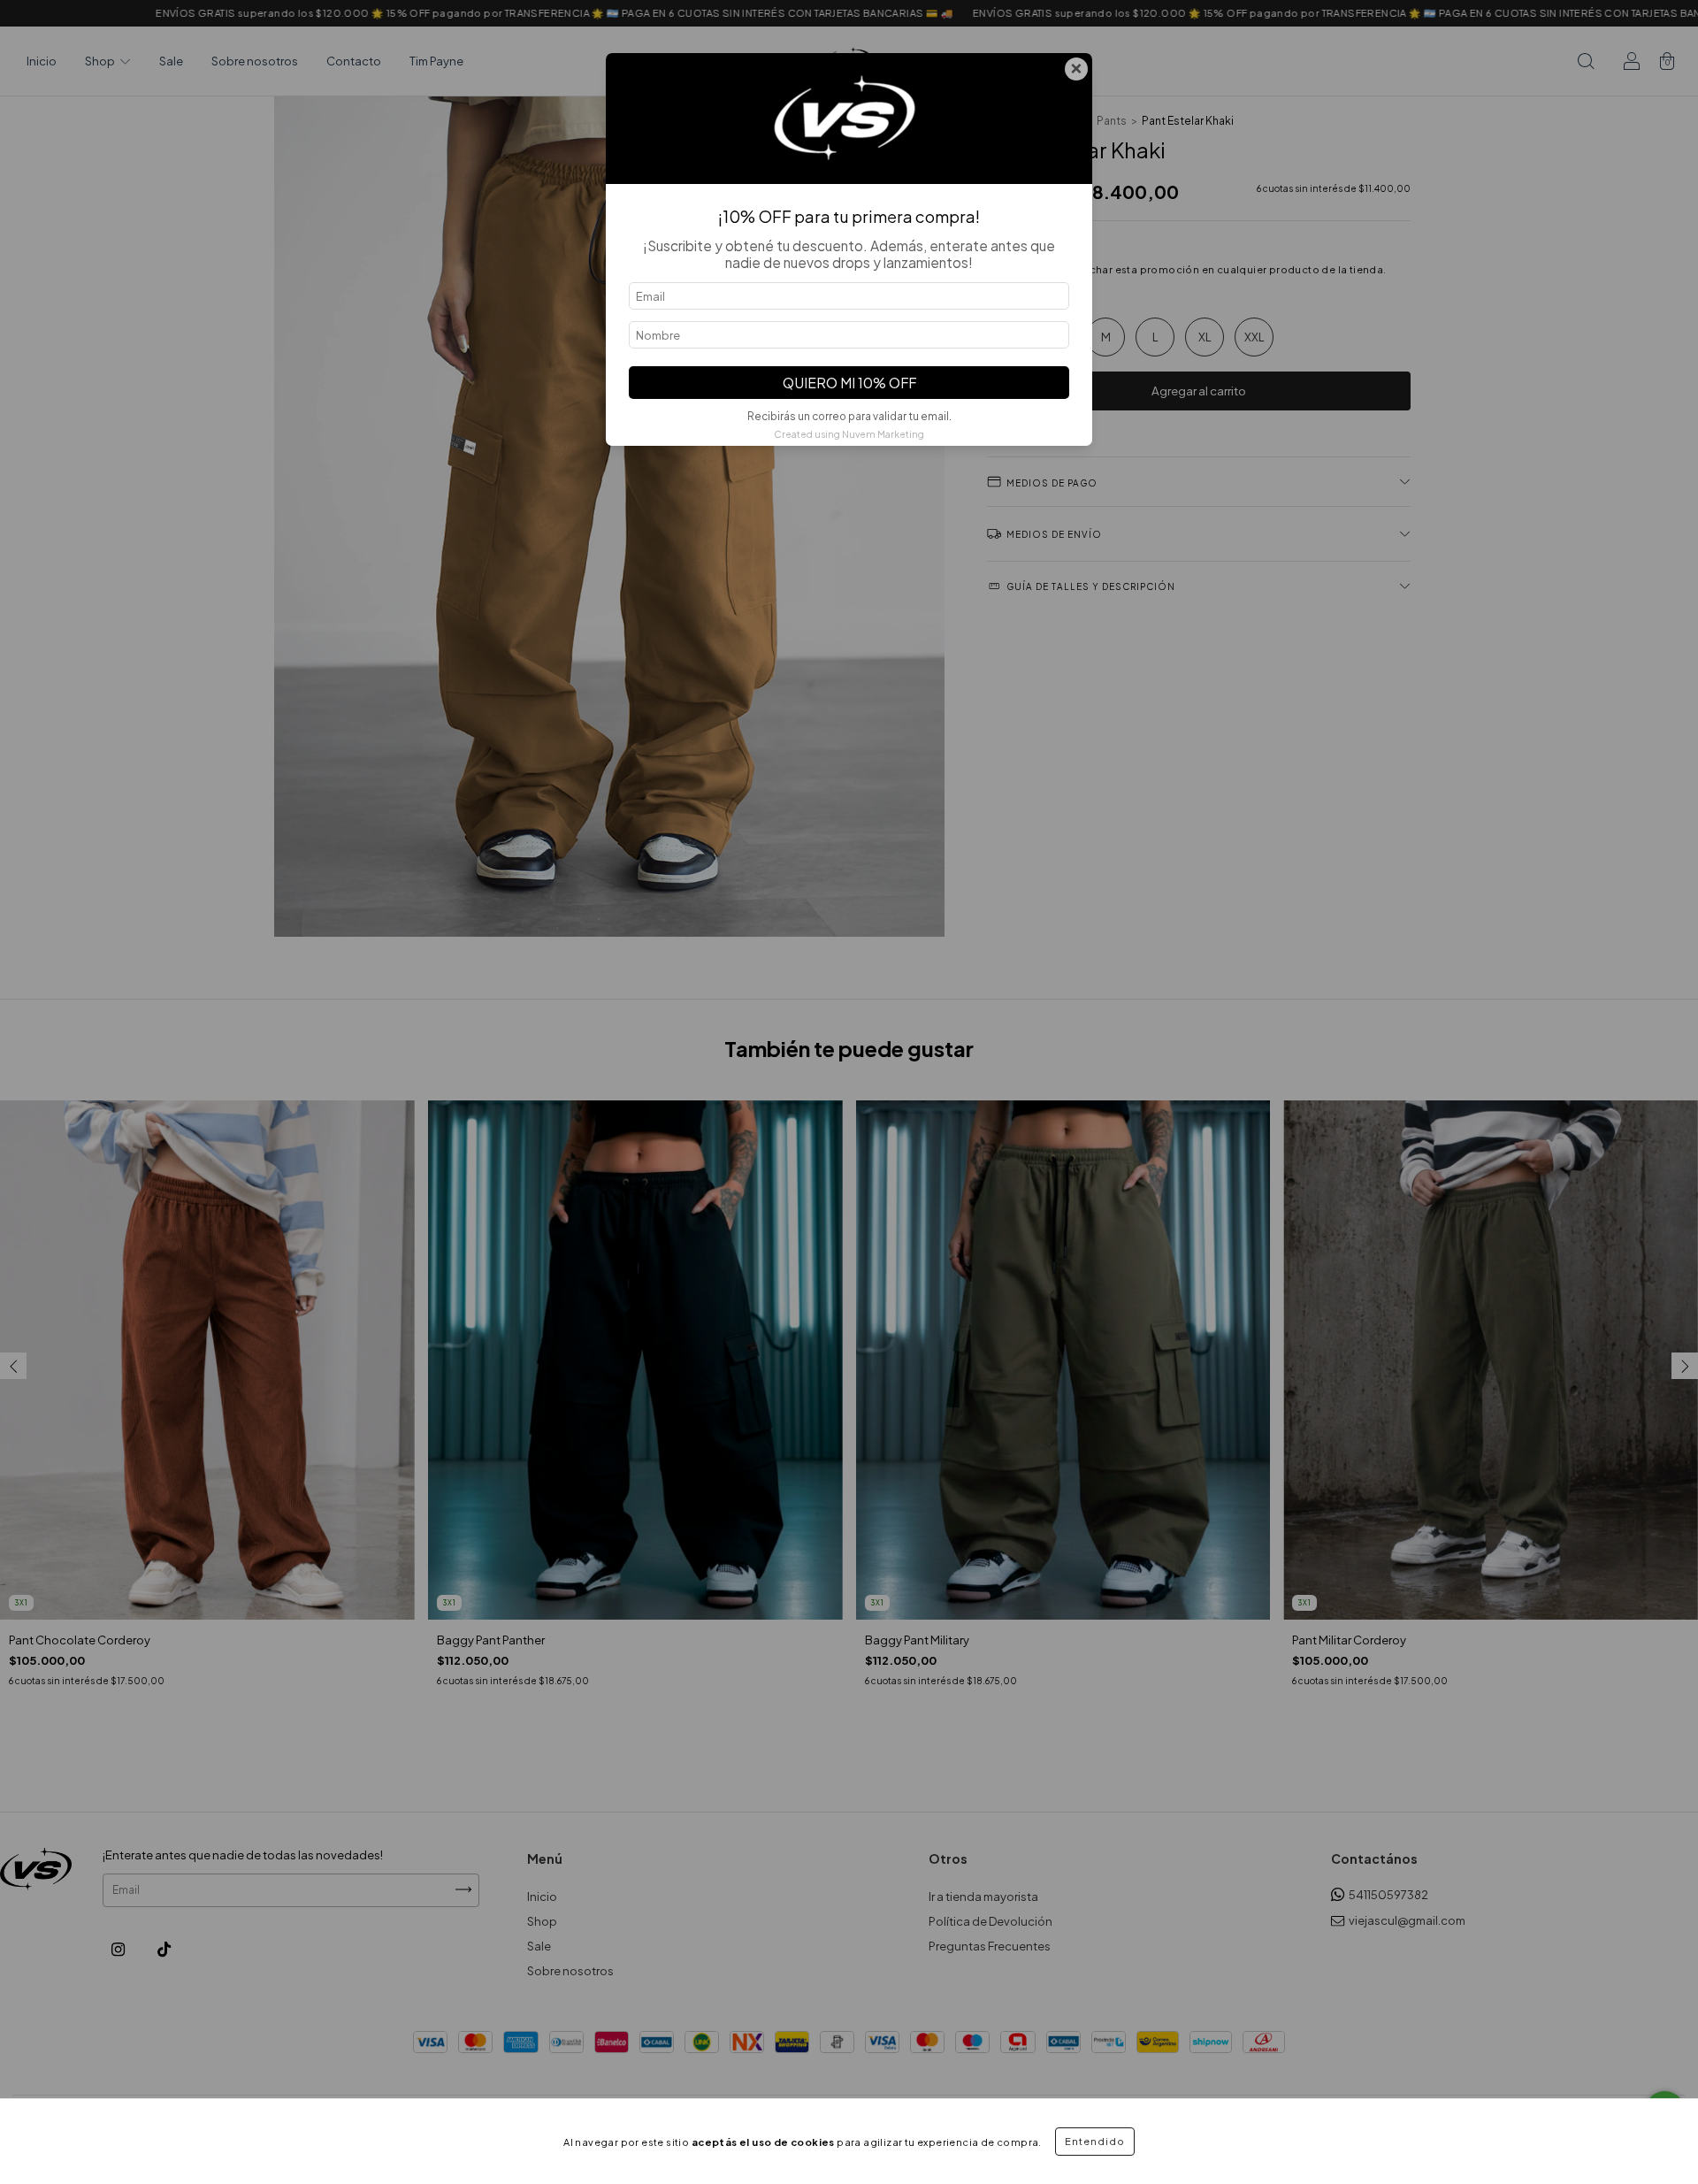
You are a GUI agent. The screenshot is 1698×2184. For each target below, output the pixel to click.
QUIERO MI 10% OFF (849, 383)
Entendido (1095, 2141)
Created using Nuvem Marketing (849, 434)
